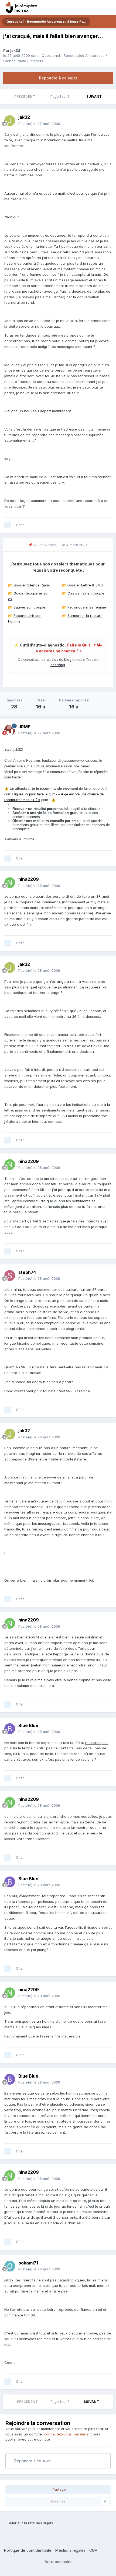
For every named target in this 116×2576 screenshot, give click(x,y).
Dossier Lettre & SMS (85, 585)
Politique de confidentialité (28, 2550)
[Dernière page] (109, 97)
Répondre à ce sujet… (33, 2461)
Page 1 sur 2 (61, 97)
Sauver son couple (29, 607)
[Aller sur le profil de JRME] (10, 730)
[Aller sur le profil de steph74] (10, 1275)
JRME (24, 727)
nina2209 (29, 879)
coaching (58, 665)
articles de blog (59, 660)
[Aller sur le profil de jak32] (10, 121)
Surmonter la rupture (85, 616)
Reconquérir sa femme (87, 607)
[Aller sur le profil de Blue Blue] (10, 1729)
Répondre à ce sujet (58, 78)
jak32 (15, 50)
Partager (59, 2489)
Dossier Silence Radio (32, 585)
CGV (93, 2550)
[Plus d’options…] (106, 120)
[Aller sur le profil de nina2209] (10, 883)
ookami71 (28, 2263)
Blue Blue (28, 1725)
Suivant (94, 97)
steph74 (27, 1272)
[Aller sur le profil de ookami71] (10, 2266)
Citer (20, 525)
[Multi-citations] (8, 525)
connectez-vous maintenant (68, 2434)
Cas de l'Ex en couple (86, 593)
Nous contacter (58, 2562)
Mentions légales (70, 2550)
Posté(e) (39, 124)
